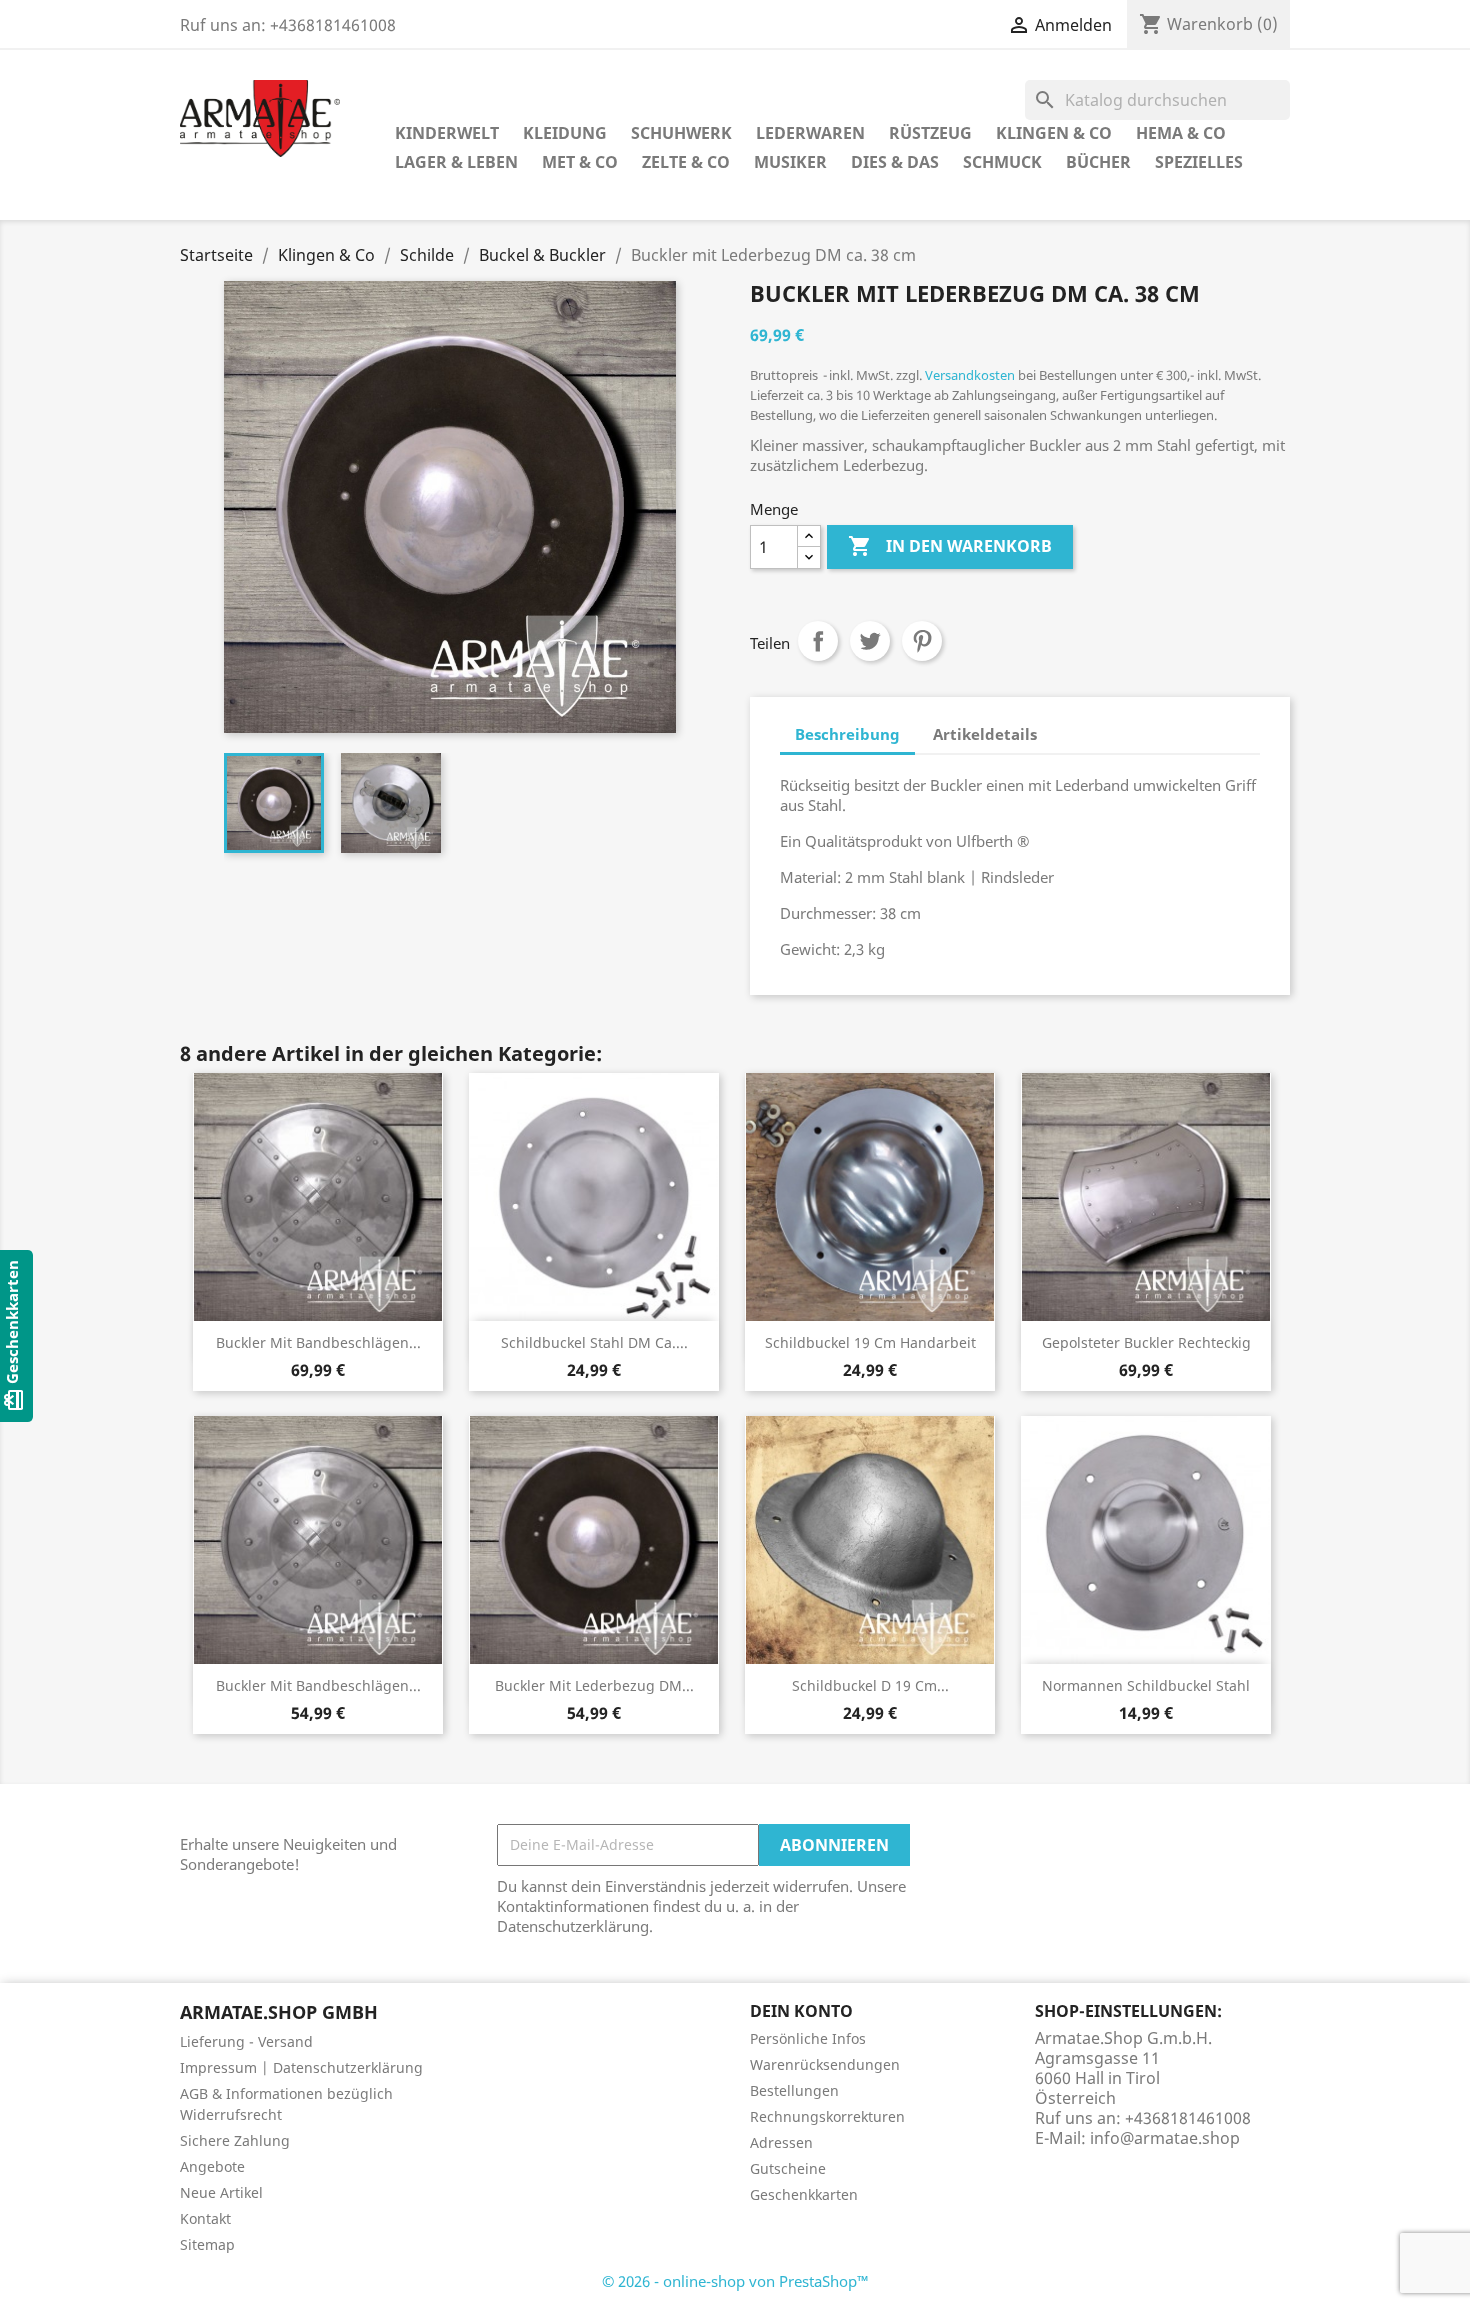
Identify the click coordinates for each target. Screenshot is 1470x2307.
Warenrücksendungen (825, 2064)
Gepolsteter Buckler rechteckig (1146, 1342)
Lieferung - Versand (246, 2041)
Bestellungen (794, 2090)
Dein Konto (801, 2011)
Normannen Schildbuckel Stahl (1146, 1685)
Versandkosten (970, 375)
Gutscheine (788, 2168)
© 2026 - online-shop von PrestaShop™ (735, 2281)
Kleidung (565, 133)
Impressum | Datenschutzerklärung (301, 2067)
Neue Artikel (221, 2192)
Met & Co (580, 162)
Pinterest (922, 641)
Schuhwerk (681, 133)
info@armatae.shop (1165, 2138)
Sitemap (207, 2244)
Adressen (781, 2142)
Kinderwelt (447, 133)
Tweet (870, 641)
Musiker (790, 162)
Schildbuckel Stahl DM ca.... (594, 1342)
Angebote (212, 2166)
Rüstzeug (930, 133)
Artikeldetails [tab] (985, 734)
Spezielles (1199, 162)
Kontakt (205, 2218)
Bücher (1098, 162)
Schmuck (1002, 162)
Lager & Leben (456, 162)
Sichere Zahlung (235, 2140)
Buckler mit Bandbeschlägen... (318, 1342)
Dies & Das (895, 162)
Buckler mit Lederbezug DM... (594, 1685)
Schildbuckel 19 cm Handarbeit (870, 1342)
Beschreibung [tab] (847, 734)
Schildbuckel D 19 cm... (870, 1685)
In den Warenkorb (950, 546)
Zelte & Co (686, 162)
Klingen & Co (1054, 133)
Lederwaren (810, 133)
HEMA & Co (1181, 133)
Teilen (818, 641)
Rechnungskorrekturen (827, 2116)
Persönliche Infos (808, 2038)
